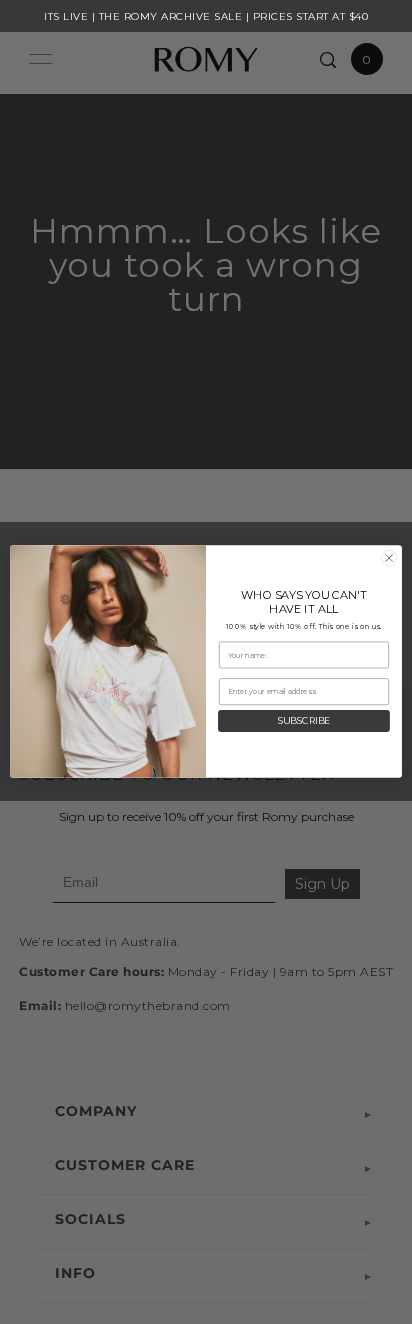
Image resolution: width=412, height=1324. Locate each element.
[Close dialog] (389, 559)
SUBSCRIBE (304, 721)
